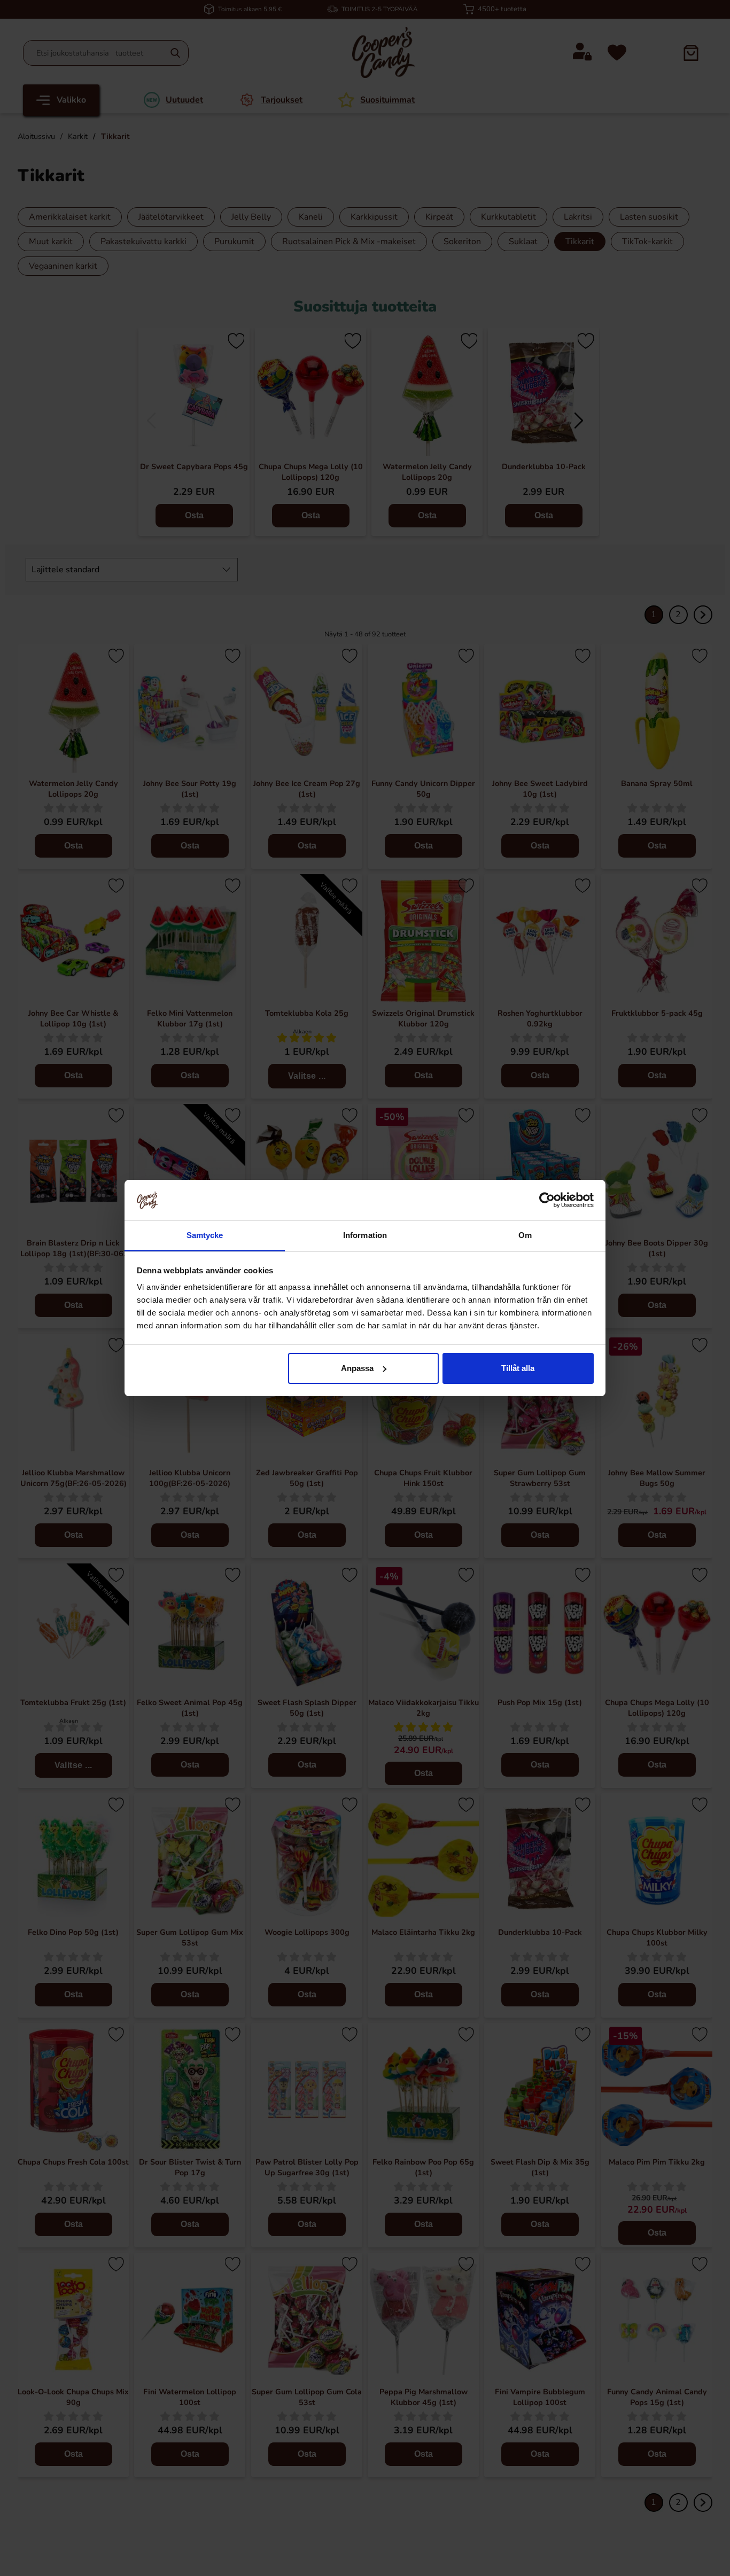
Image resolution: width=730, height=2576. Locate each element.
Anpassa (357, 1368)
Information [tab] (365, 1235)
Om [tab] (525, 1235)
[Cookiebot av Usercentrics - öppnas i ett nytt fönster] (547, 1200)
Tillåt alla (518, 1368)
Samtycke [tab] (205, 1235)
